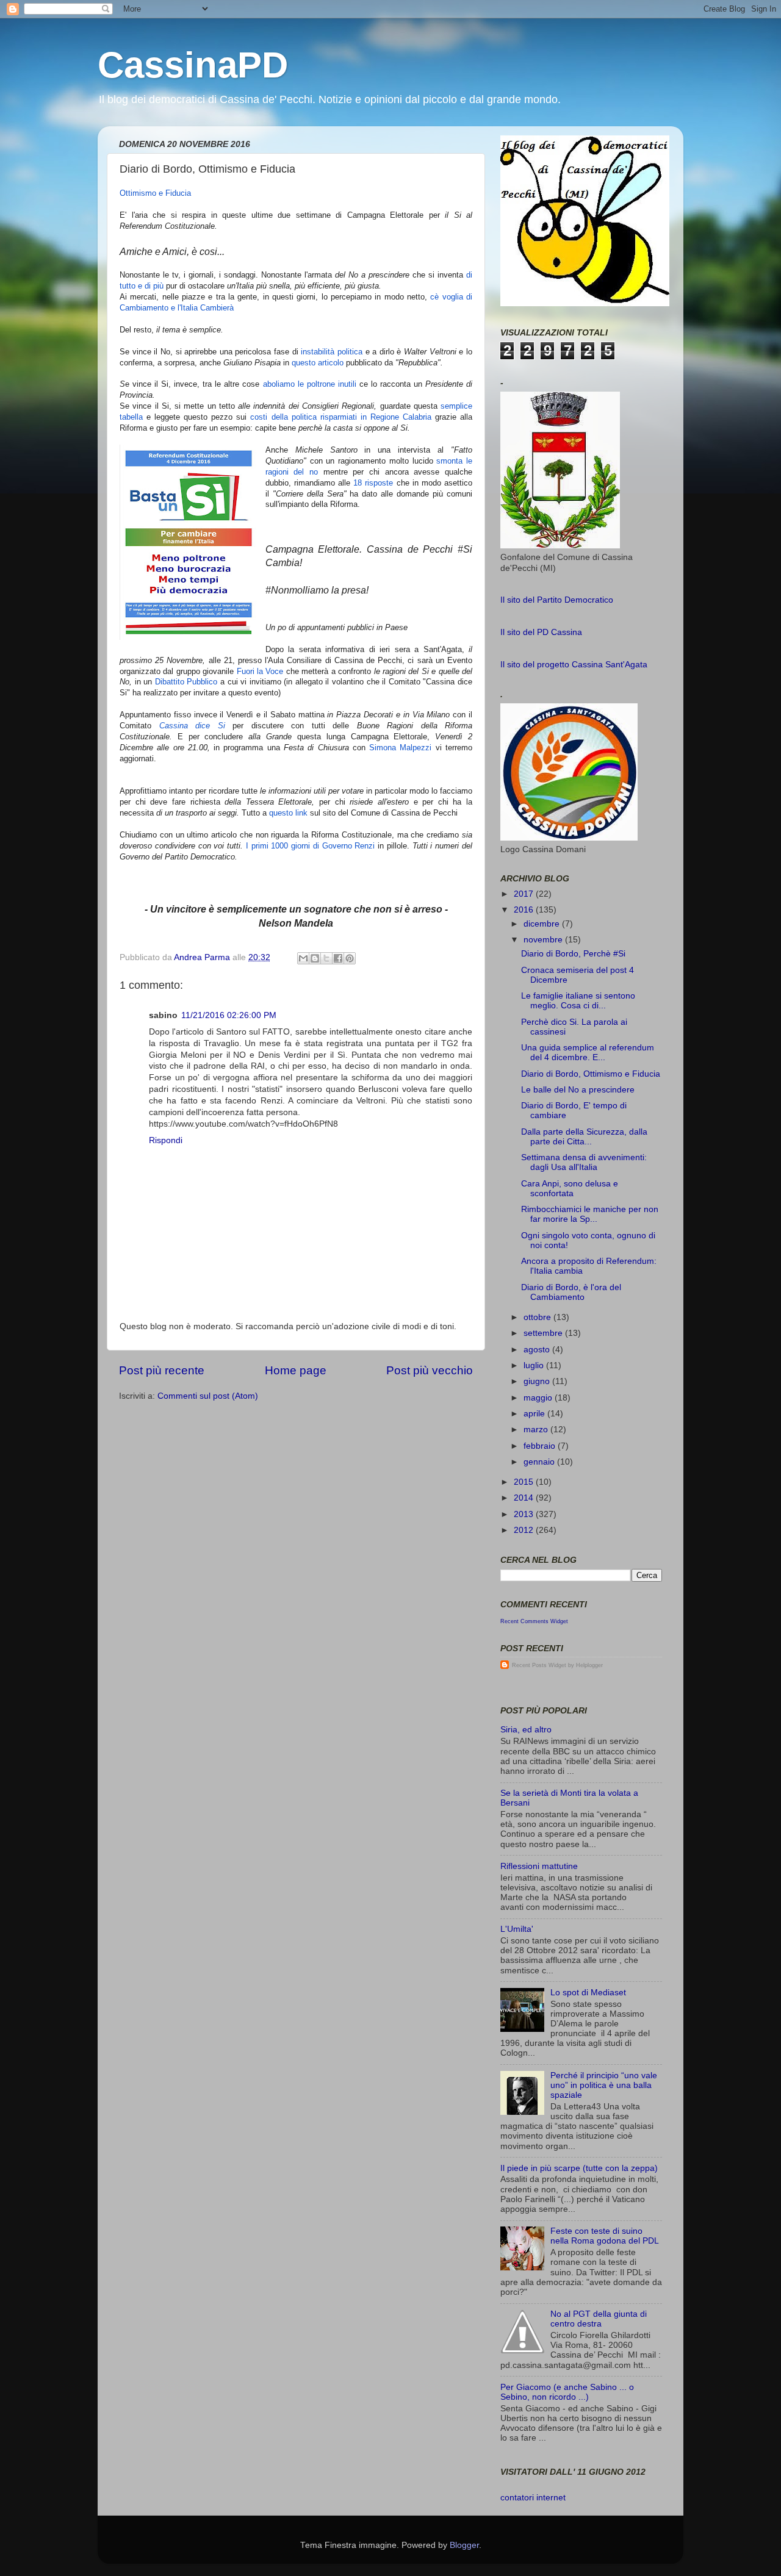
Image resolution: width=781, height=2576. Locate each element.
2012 (525, 1530)
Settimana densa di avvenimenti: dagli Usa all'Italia (584, 1162)
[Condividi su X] (326, 958)
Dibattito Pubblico (186, 682)
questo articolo (318, 363)
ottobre (538, 1317)
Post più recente (162, 1370)
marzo (537, 1430)
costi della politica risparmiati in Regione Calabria (340, 417)
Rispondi (166, 1140)
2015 (525, 1482)
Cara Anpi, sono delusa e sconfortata (570, 1189)
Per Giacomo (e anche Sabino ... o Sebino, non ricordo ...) (567, 2392)
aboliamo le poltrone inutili (310, 384)
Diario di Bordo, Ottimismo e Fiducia (591, 1074)
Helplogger (589, 1665)
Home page (296, 1370)
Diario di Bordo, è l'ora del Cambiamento (571, 1292)
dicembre (543, 924)
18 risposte (373, 483)
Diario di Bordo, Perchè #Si (573, 954)
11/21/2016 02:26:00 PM (229, 1015)
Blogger (464, 2545)
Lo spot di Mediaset (588, 1993)
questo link (288, 813)
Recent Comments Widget (534, 1621)
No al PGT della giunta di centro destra (599, 2319)
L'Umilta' (517, 1929)
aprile (535, 1414)
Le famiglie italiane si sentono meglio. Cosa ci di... (578, 1001)
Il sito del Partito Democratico (557, 600)
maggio (539, 1398)
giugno (538, 1381)
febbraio (541, 1446)
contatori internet (533, 2498)
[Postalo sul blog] (315, 958)
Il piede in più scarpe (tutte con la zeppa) (579, 2168)
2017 (525, 894)
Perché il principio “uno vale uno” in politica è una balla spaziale (604, 2085)
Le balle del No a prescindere (578, 1090)
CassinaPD (193, 65)
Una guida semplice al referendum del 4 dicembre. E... (588, 1053)
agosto (538, 1350)
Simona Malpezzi (400, 748)
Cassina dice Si (192, 726)
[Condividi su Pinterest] (350, 958)
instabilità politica (332, 352)
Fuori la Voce (260, 671)
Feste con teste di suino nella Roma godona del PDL (605, 2236)
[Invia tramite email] (303, 958)
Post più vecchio (430, 1370)
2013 (525, 1514)
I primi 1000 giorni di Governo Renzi (311, 846)
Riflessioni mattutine (539, 1866)
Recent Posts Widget (539, 1665)
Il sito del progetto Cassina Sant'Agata (574, 665)
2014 (525, 1498)
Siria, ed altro (526, 1730)
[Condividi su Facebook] (338, 958)
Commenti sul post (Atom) (208, 1396)
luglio (535, 1365)
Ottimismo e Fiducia (155, 193)
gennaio (540, 1462)
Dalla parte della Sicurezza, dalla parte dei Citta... (584, 1137)
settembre (544, 1333)
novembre (544, 940)
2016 (525, 910)
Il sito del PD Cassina (541, 632)
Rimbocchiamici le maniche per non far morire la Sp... (590, 1214)
